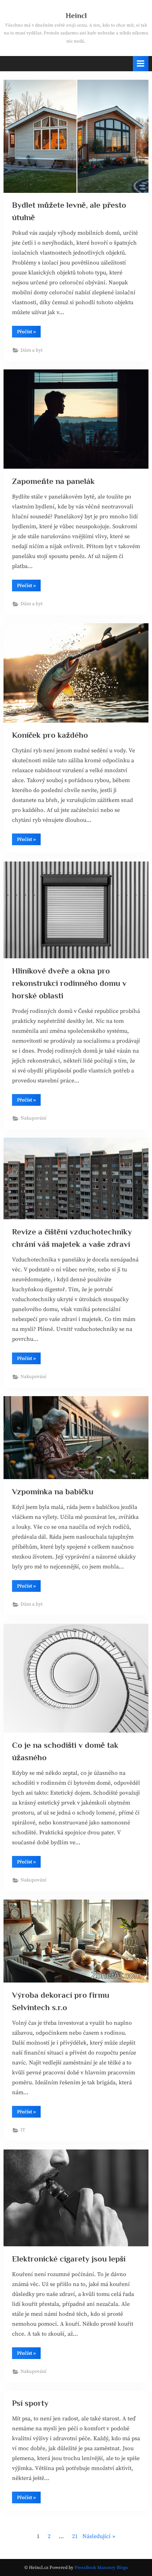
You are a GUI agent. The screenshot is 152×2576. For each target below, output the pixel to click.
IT (23, 2130)
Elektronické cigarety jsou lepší (69, 2259)
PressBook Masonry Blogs (101, 2567)
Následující (97, 2536)
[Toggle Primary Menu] (141, 64)
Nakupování (33, 1118)
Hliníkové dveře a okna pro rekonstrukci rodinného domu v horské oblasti (69, 983)
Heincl (76, 16)
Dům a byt (31, 350)
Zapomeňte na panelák (53, 481)
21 (75, 2536)
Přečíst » (29, 333)
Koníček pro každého (50, 735)
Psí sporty (30, 2403)
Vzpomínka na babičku (53, 1491)
